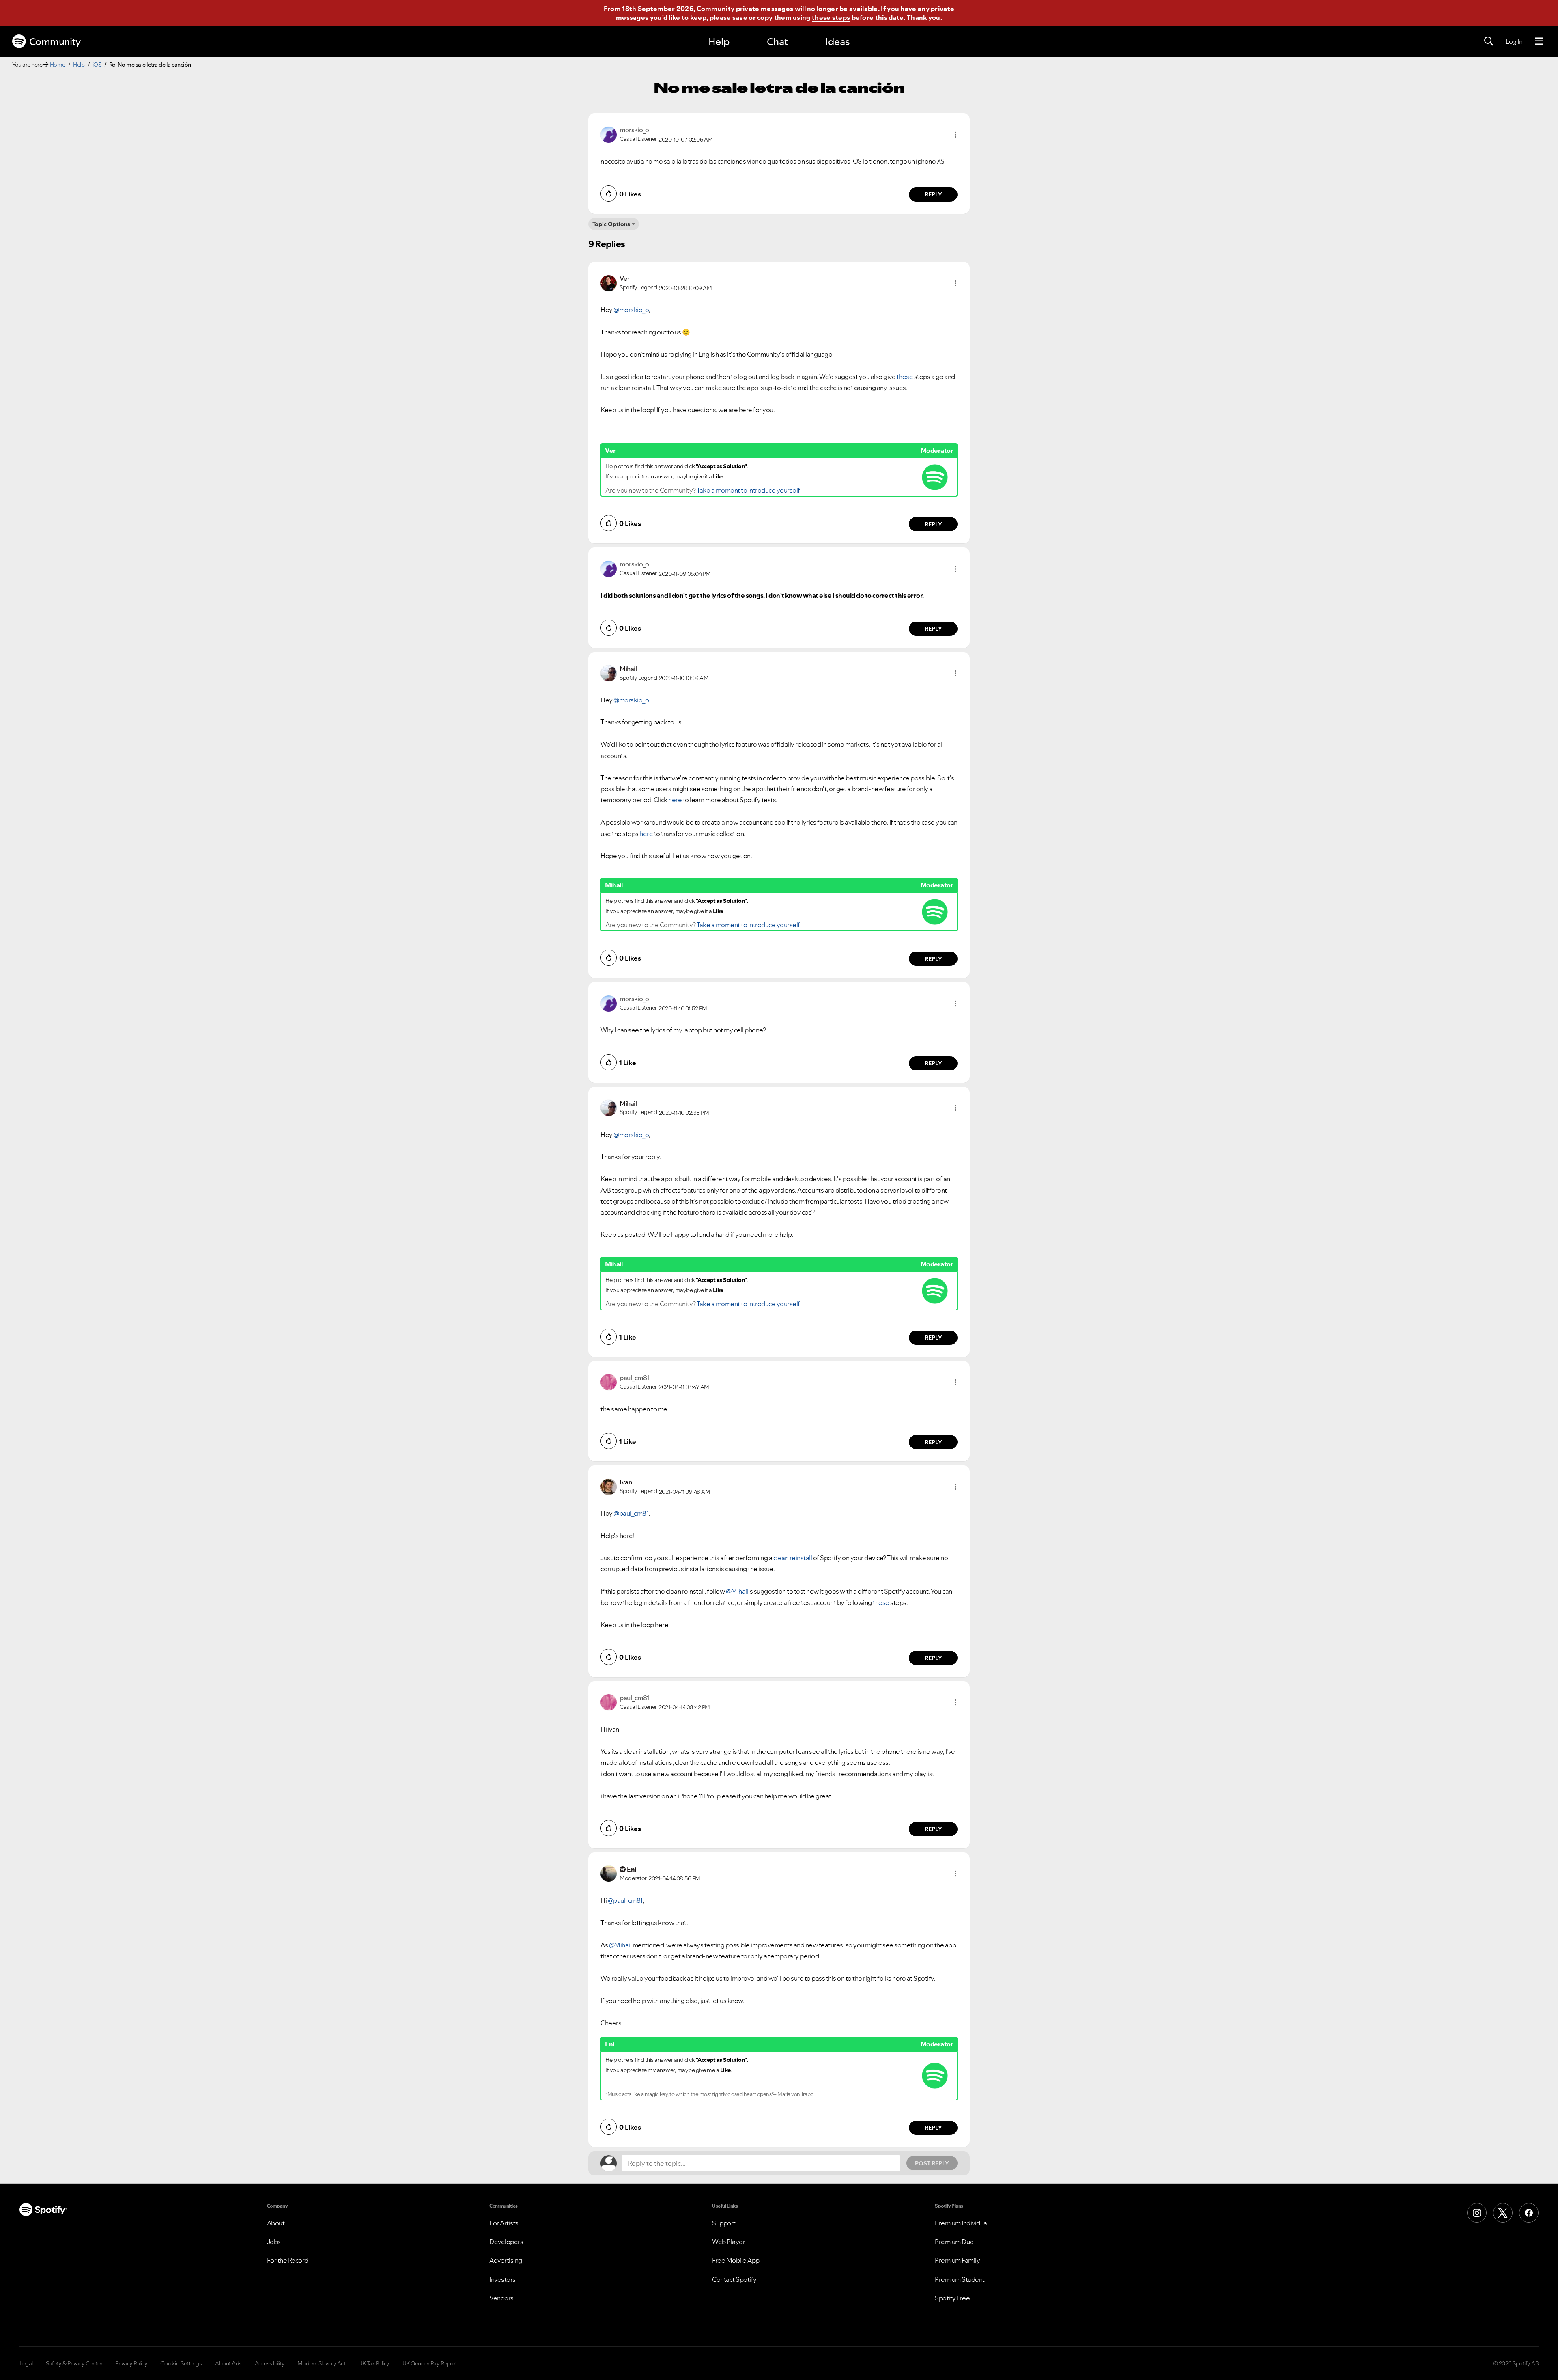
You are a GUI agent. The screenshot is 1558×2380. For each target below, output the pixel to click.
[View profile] (609, 134)
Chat (777, 42)
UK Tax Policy (374, 2363)
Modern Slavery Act (321, 2363)
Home (58, 65)
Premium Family (957, 2260)
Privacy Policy (131, 2363)
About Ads (228, 2363)
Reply (933, 194)
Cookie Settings (181, 2363)
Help (719, 42)
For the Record (288, 2260)
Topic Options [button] (611, 224)
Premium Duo (954, 2242)
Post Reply (932, 2163)
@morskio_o (631, 310)
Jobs (274, 2242)
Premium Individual (962, 2223)
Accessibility (270, 2363)
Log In (1514, 41)
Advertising (506, 2260)
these (905, 377)
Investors (502, 2279)
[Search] (1489, 41)
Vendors (501, 2298)
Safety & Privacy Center (74, 2363)
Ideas (837, 42)
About (276, 2223)
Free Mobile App (736, 2260)
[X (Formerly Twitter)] (1503, 2213)
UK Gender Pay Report (430, 2363)
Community (55, 42)
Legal (26, 2363)
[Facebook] (1529, 2213)
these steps (831, 17)
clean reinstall (793, 1558)
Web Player (728, 2242)
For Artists (504, 2223)
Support (724, 2223)
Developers (506, 2242)
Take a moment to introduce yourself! (749, 490)
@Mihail (737, 1591)
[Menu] (1539, 41)
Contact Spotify (734, 2279)
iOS (97, 65)
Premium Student (960, 2279)
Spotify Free (952, 2298)
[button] (955, 135)
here (676, 800)
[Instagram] (1477, 2213)
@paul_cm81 (631, 1513)
